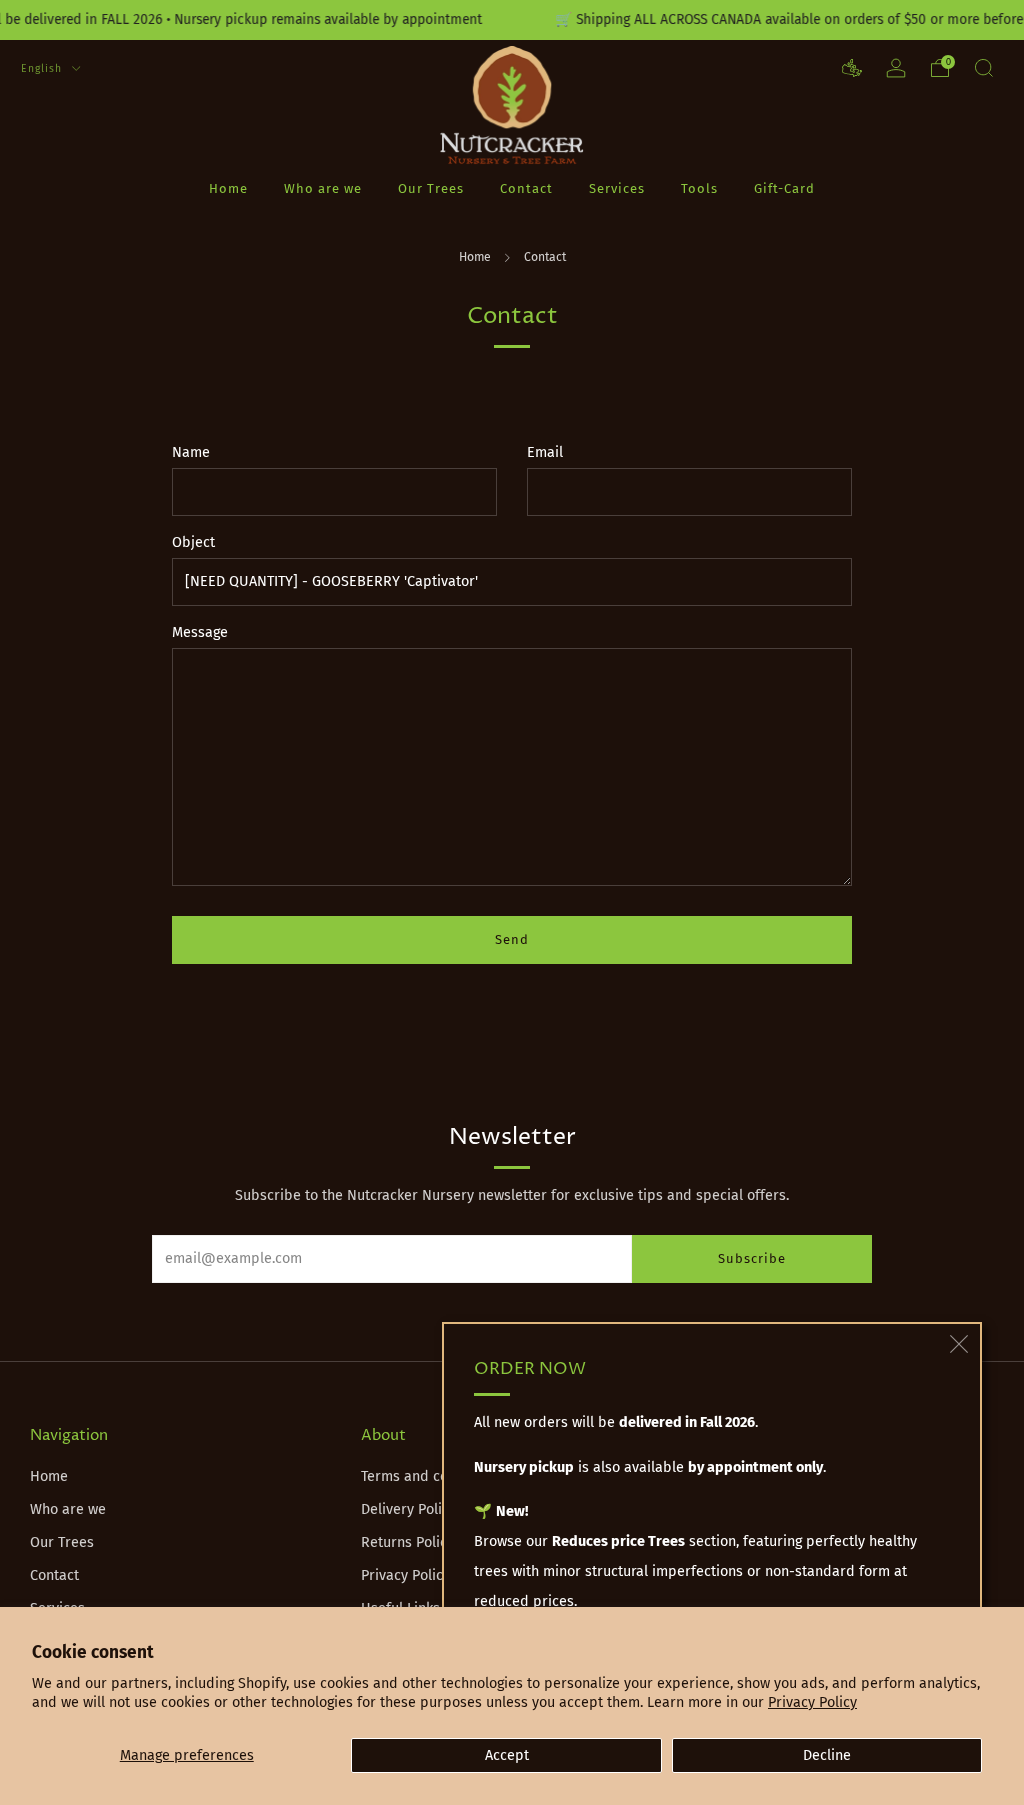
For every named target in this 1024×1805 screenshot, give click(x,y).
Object (193, 542)
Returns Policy (407, 1542)
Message (200, 632)
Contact (526, 188)
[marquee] (512, 20)
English (43, 68)
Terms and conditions (431, 1476)
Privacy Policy (812, 1702)
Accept (507, 1755)
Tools (699, 188)
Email (545, 452)
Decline (827, 1755)
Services (617, 188)
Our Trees (431, 188)
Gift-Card (784, 188)
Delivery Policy (408, 1509)
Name (191, 452)
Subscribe (752, 1258)
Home (228, 188)
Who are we (323, 188)
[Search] (984, 68)
